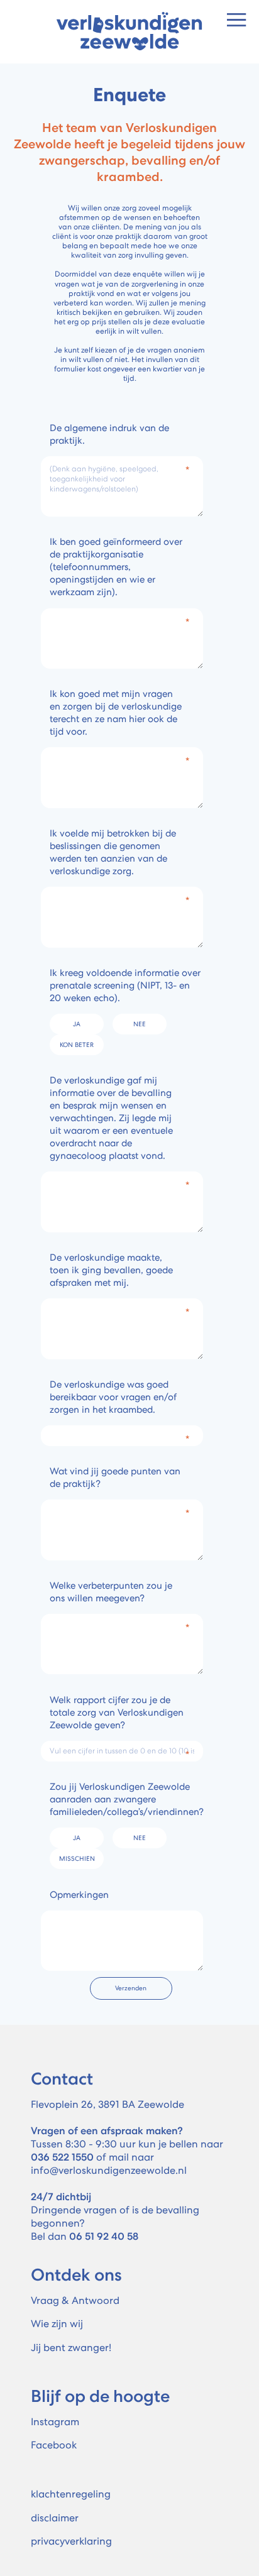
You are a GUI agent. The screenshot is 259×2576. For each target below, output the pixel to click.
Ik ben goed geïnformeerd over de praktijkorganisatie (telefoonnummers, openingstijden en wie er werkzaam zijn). (116, 567)
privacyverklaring (71, 2541)
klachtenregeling (71, 2494)
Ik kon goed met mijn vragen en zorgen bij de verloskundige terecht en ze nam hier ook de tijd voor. (116, 713)
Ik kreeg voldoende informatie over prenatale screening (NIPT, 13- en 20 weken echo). (125, 985)
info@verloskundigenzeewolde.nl (109, 2170)
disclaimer (55, 2518)
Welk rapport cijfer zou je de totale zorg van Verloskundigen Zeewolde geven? (117, 1713)
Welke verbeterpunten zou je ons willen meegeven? (111, 1592)
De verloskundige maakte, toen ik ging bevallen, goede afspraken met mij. (111, 1270)
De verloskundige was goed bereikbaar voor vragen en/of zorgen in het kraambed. (113, 1397)
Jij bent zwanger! (71, 2348)
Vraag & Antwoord (75, 2300)
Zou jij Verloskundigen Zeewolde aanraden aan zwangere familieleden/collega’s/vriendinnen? (127, 1799)
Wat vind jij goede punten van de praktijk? (115, 1477)
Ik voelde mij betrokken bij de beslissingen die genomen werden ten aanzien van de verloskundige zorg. (113, 852)
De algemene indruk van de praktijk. (109, 434)
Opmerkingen (79, 1895)
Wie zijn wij (57, 2324)
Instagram (55, 2422)
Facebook (54, 2445)
